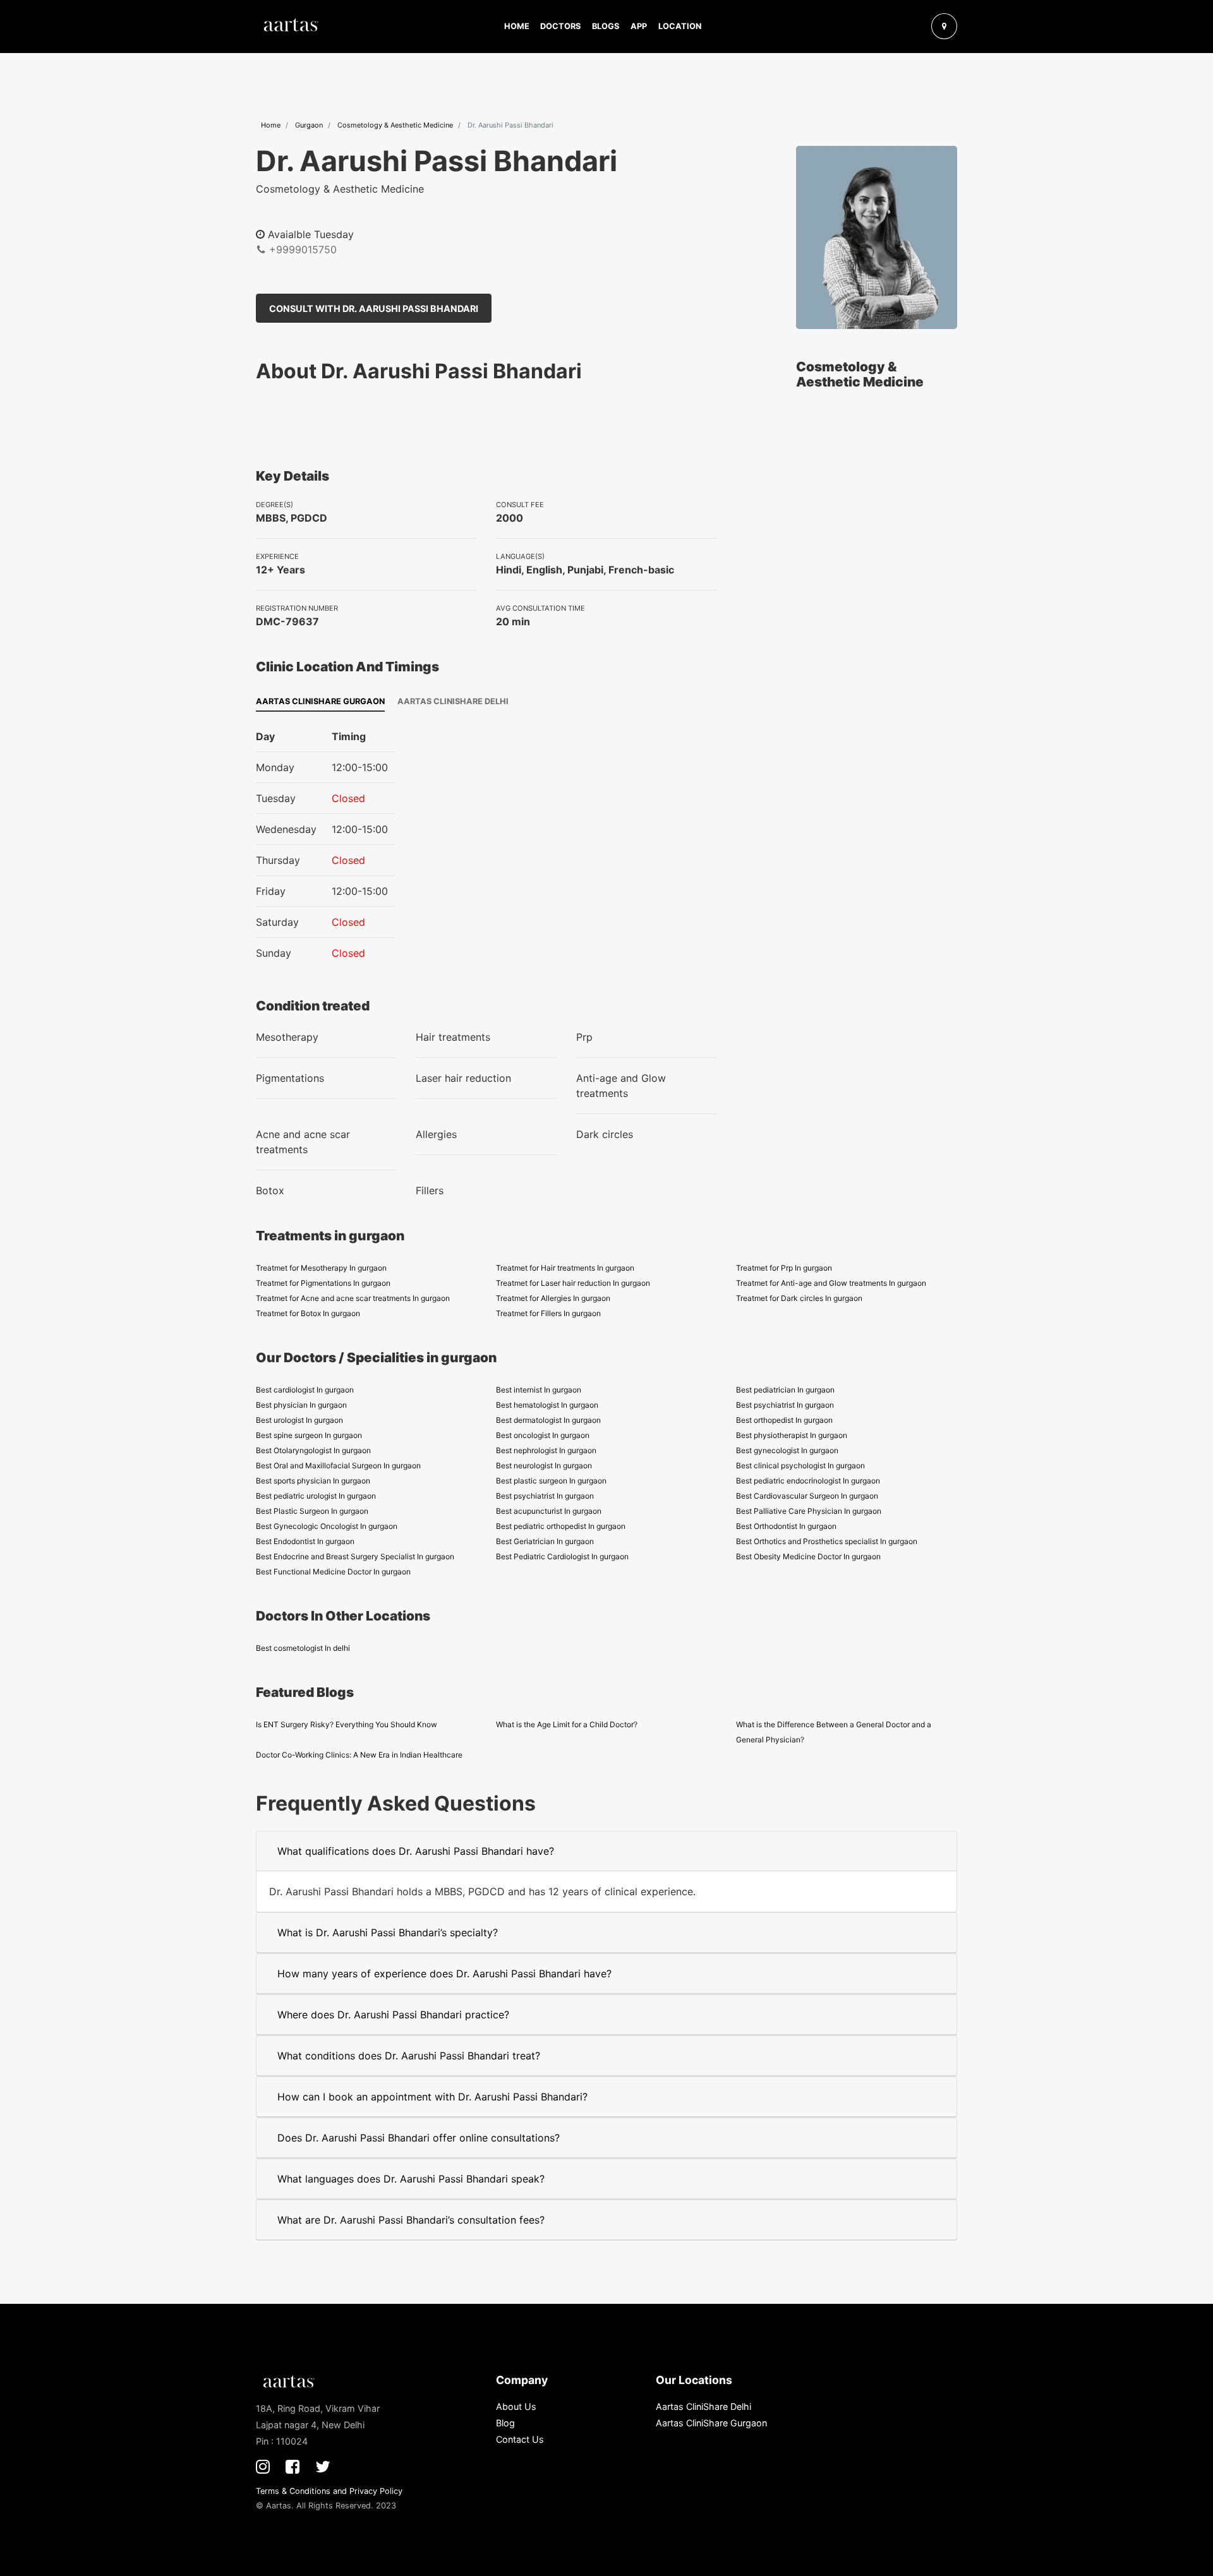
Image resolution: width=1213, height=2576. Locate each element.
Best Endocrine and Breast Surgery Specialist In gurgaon (355, 1556)
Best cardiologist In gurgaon (305, 1390)
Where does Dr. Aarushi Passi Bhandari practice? (393, 2015)
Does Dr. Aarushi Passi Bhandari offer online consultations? (419, 2138)
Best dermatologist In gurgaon (548, 1420)
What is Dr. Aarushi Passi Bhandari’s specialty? (388, 1932)
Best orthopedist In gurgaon (784, 1420)
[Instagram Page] (263, 2466)
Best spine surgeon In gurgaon (309, 1435)
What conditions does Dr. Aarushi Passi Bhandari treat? (409, 2056)
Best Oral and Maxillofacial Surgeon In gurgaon (338, 1465)
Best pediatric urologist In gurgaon (316, 1496)
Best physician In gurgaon (301, 1405)
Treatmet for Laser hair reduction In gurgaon (573, 1283)
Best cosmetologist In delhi (303, 1648)
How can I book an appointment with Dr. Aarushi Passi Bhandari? (432, 2097)
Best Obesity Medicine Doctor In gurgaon (808, 1556)
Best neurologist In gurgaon (544, 1465)
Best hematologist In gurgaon (547, 1405)
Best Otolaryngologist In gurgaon (313, 1450)
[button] (915, 26)
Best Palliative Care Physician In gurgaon (809, 1511)
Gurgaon (309, 125)
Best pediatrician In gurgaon (785, 1390)
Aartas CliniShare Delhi (453, 701)
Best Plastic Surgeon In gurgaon (312, 1511)
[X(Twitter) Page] (323, 2466)
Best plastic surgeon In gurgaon (551, 1481)
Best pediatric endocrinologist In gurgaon (808, 1481)
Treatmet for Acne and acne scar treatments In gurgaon (353, 1298)
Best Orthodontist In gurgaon (786, 1526)
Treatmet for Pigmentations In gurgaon (323, 1283)
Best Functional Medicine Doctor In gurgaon (333, 1572)
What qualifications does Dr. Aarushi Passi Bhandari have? (416, 1851)
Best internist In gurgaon (539, 1390)
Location (680, 26)
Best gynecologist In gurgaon (787, 1450)
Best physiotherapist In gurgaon (792, 1435)
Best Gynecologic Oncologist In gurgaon (327, 1526)
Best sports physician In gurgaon (313, 1481)
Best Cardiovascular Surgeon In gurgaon (807, 1496)
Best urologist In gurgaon (299, 1420)
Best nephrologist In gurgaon (546, 1450)
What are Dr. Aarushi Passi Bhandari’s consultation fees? (411, 2220)
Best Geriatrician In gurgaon (545, 1541)
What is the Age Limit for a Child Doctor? (567, 1724)
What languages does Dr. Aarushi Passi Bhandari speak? (411, 2179)
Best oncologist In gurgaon (543, 1435)
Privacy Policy (376, 2491)
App (639, 26)
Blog (505, 2423)
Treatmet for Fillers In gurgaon (548, 1313)
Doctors (560, 26)
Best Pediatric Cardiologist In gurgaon (562, 1556)
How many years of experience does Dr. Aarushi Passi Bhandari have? (444, 1974)
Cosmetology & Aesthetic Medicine (395, 125)
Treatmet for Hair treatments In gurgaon (565, 1268)
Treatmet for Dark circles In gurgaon (799, 1298)
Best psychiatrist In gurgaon (785, 1405)
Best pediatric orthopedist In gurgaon (561, 1526)
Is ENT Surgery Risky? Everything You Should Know (347, 1724)
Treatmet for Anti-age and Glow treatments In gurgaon (831, 1283)
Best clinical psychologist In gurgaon (800, 1465)
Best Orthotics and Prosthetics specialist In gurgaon (827, 1541)
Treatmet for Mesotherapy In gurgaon (321, 1268)
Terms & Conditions (293, 2491)
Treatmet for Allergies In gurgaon (553, 1298)
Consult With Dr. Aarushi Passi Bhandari (374, 309)
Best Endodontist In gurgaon (305, 1541)
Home (517, 26)
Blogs (606, 26)
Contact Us (520, 2439)
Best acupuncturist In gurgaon (549, 1511)
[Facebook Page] (293, 2466)
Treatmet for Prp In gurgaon (784, 1268)
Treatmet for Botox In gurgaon (308, 1313)
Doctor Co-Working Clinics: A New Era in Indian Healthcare (359, 1755)
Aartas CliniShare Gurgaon (320, 701)
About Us (516, 2406)
